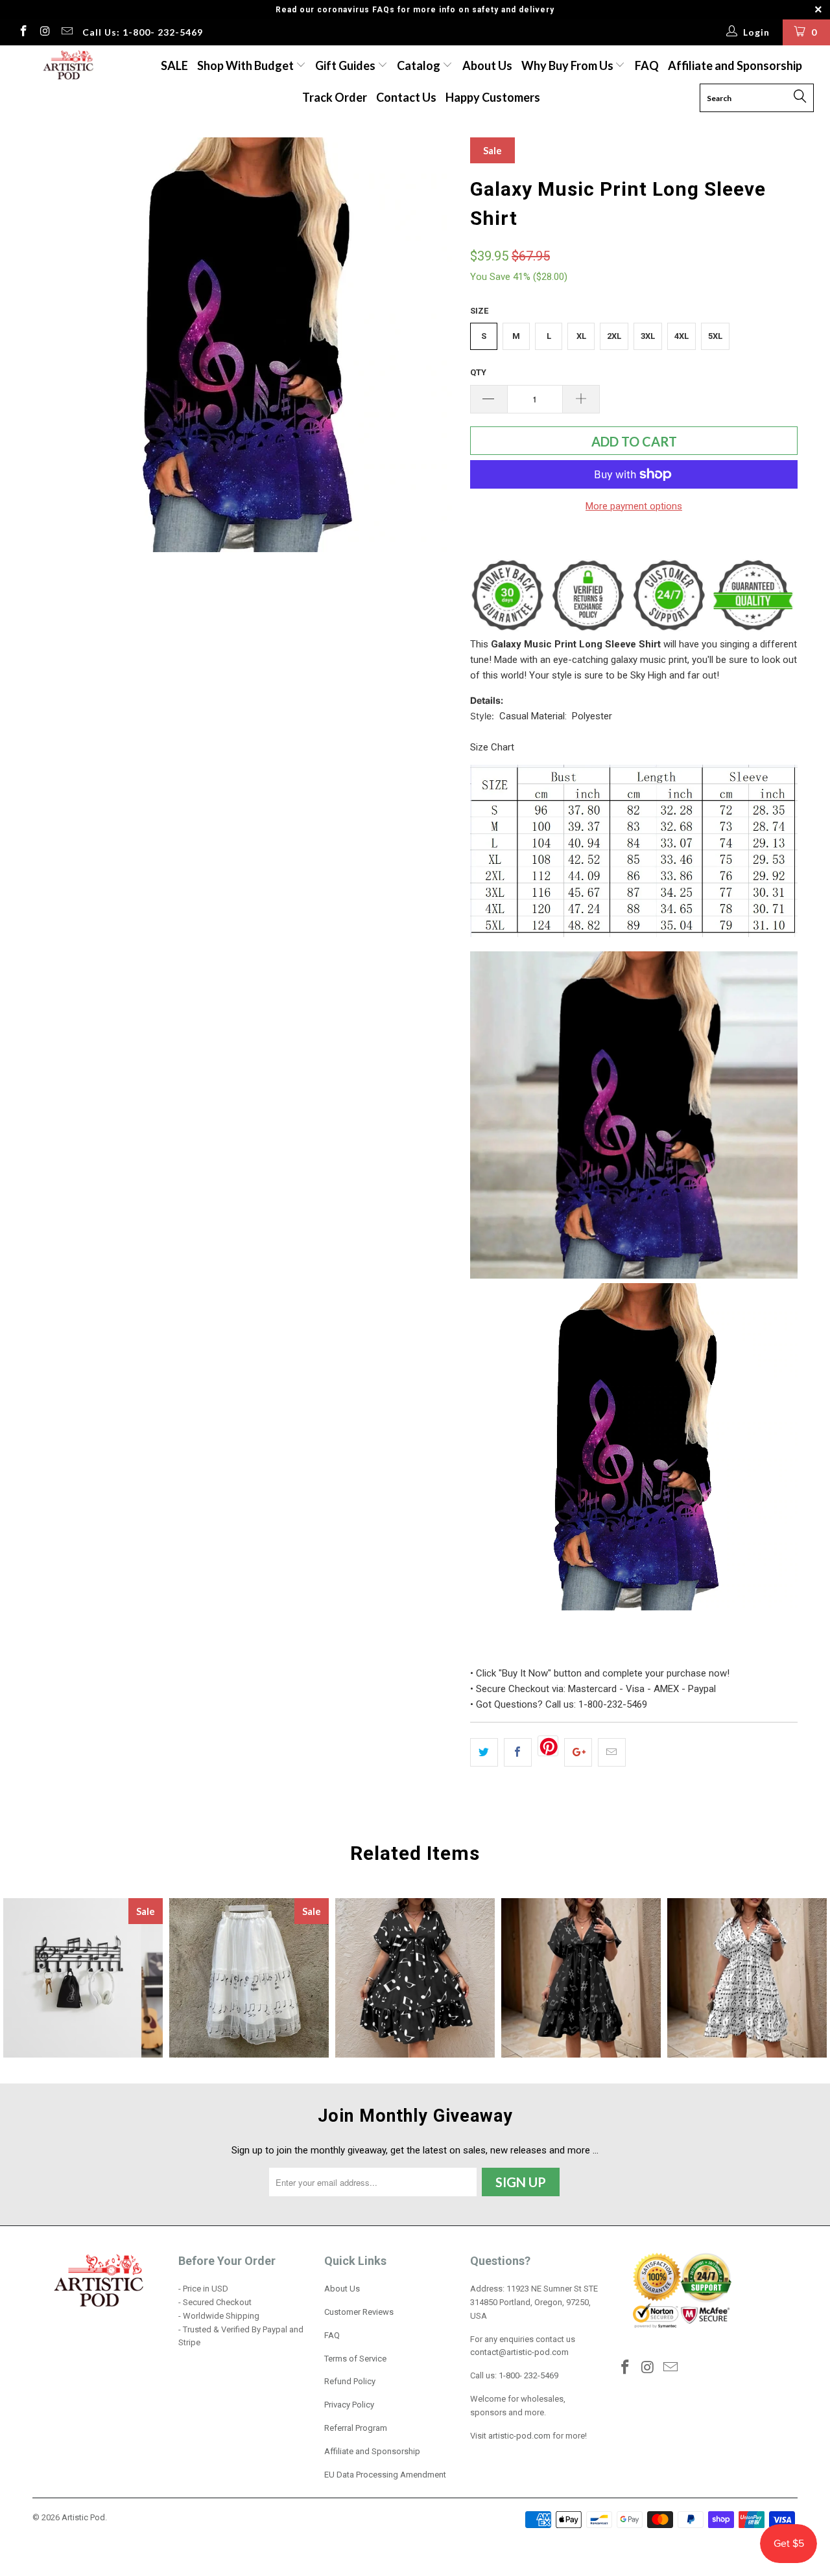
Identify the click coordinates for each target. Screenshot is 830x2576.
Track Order (335, 97)
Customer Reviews (359, 2312)
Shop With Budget (246, 65)
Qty (478, 372)
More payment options (634, 506)
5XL (715, 336)
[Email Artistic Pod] (66, 32)
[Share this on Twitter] (484, 1752)
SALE (174, 65)
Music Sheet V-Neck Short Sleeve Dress (747, 1978)
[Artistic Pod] (66, 66)
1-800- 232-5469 (528, 2375)
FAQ (647, 65)
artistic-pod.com (518, 2436)
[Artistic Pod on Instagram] (45, 32)
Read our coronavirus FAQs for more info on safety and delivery (415, 10)
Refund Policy (350, 2381)
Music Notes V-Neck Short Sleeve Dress (415, 1978)
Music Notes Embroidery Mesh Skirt (249, 1978)
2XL (614, 336)
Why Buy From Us (568, 65)
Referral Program (356, 2428)
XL (581, 336)
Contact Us (406, 97)
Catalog (419, 65)
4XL (682, 336)
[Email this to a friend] (612, 1752)
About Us (487, 65)
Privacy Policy (349, 2405)
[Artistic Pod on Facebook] (23, 32)
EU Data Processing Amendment (385, 2475)
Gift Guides (346, 65)
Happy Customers (493, 97)
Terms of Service (355, 2359)
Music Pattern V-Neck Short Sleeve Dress (581, 1978)
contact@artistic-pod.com (519, 2352)
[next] (434, 350)
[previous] (55, 350)
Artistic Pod (83, 2517)
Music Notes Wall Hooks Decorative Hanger (83, 1978)
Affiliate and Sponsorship (735, 65)
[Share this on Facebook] (518, 1752)
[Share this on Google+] (578, 1752)
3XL (648, 336)
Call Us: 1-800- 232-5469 (143, 32)
